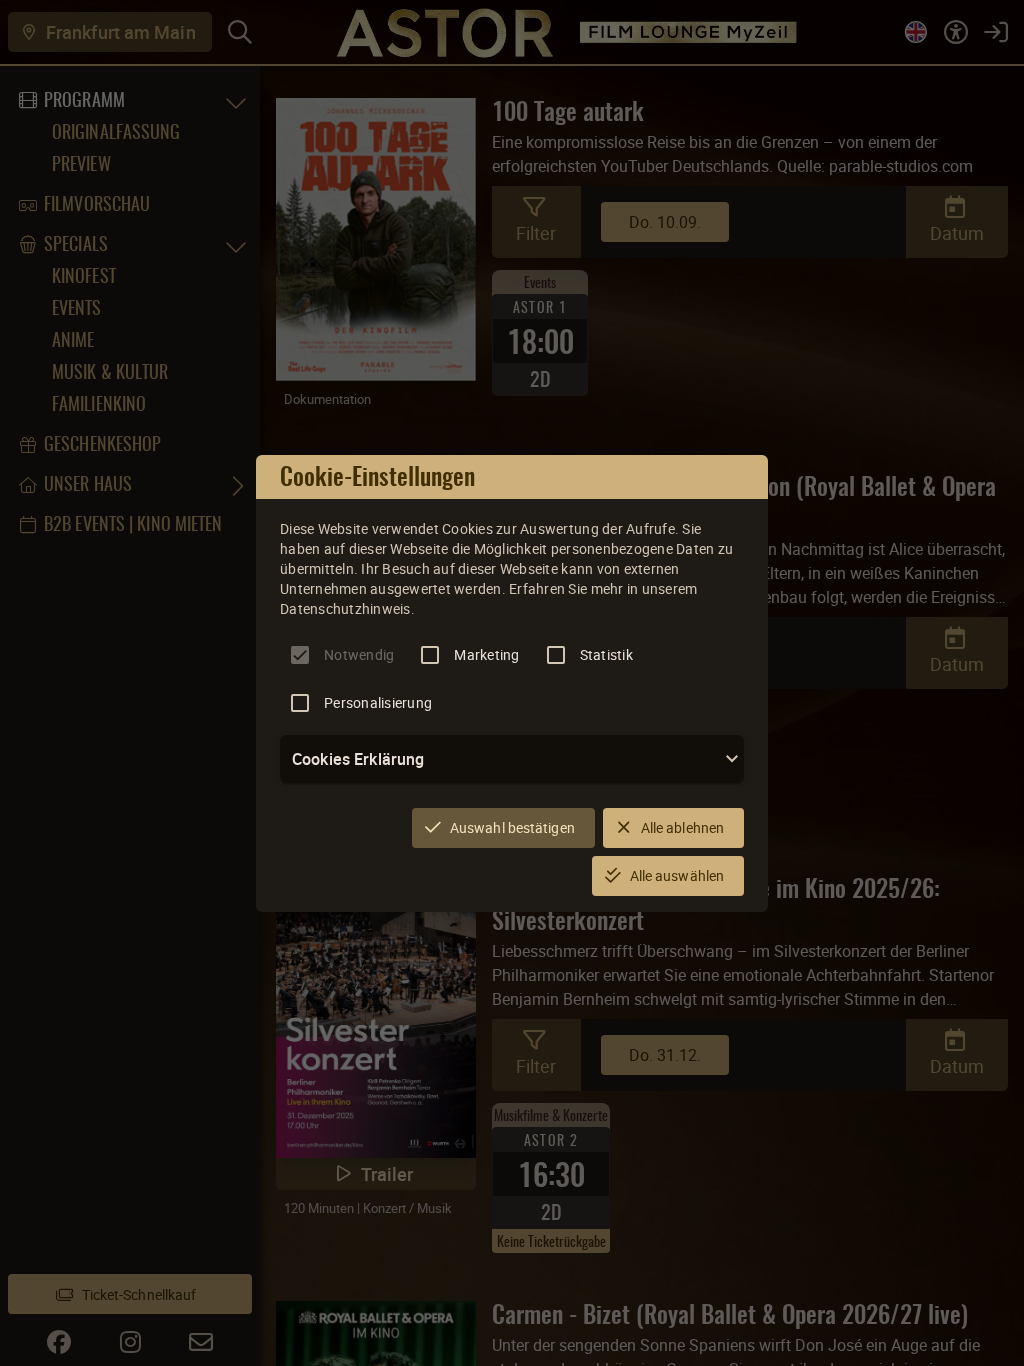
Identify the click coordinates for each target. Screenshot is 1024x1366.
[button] (512, 759)
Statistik (606, 654)
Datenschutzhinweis (345, 608)
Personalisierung (378, 702)
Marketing (486, 654)
